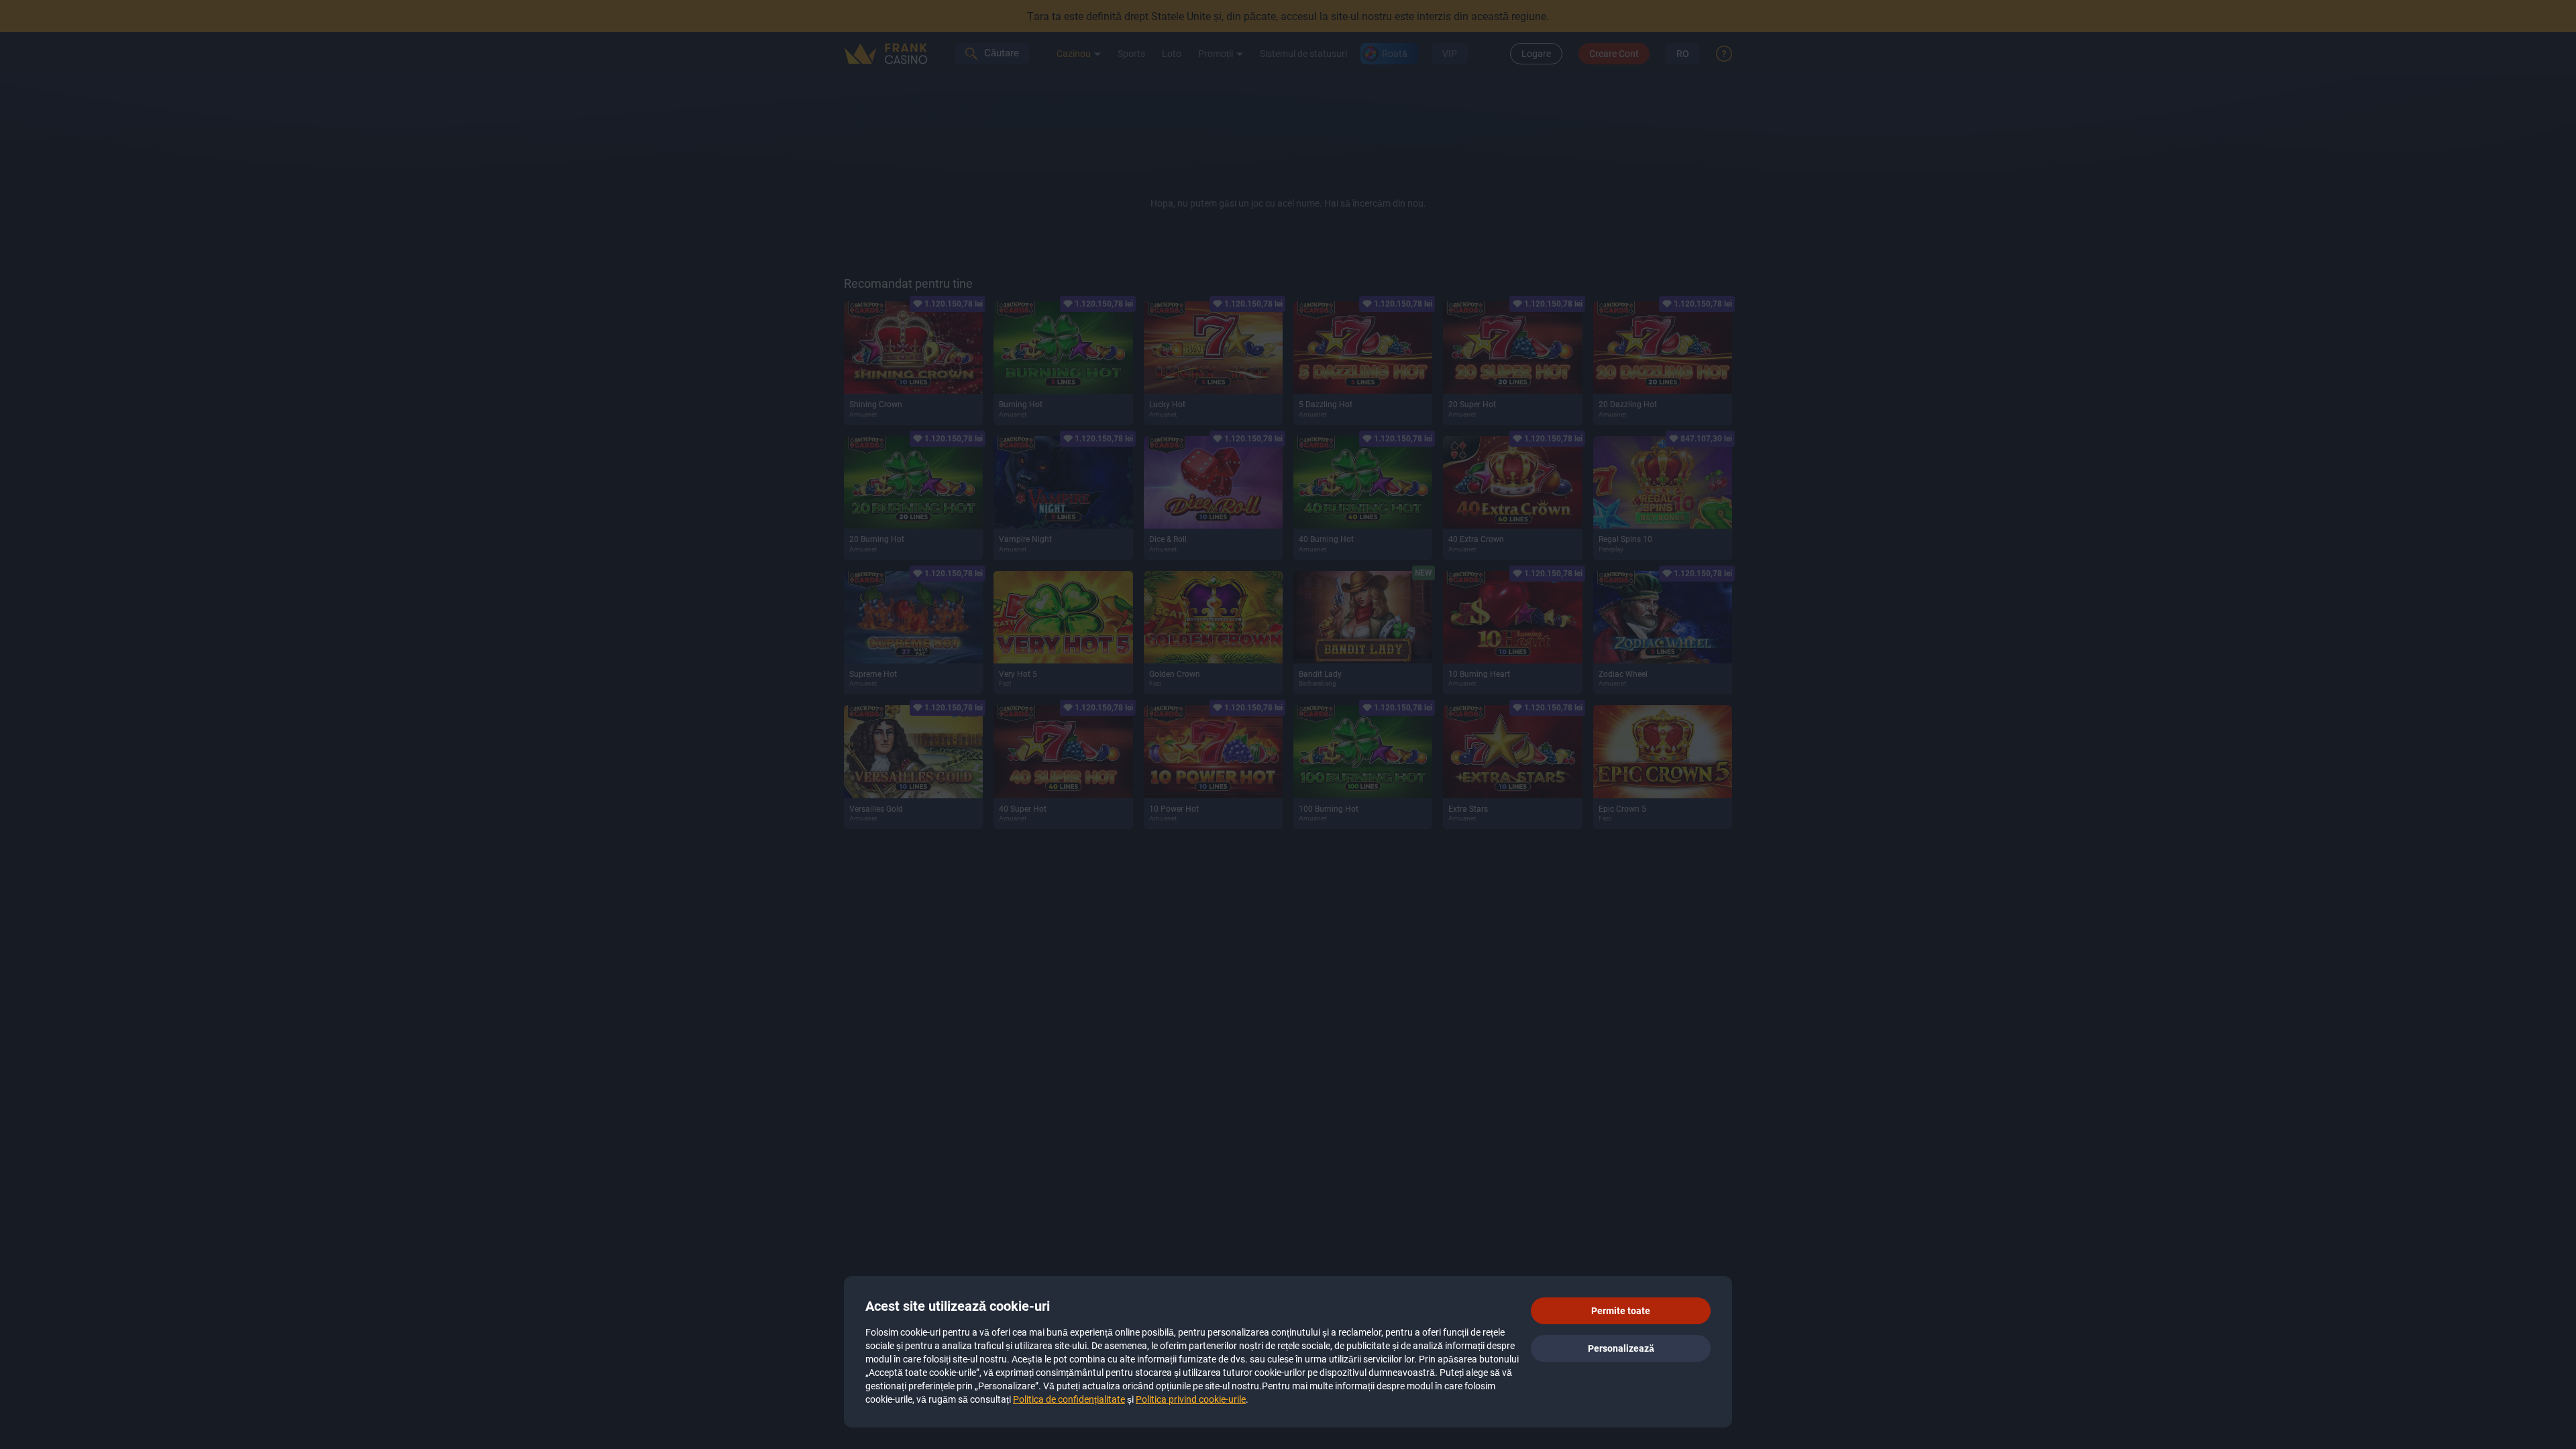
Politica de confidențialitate (1069, 1399)
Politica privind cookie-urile (1191, 1399)
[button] (1621, 1311)
